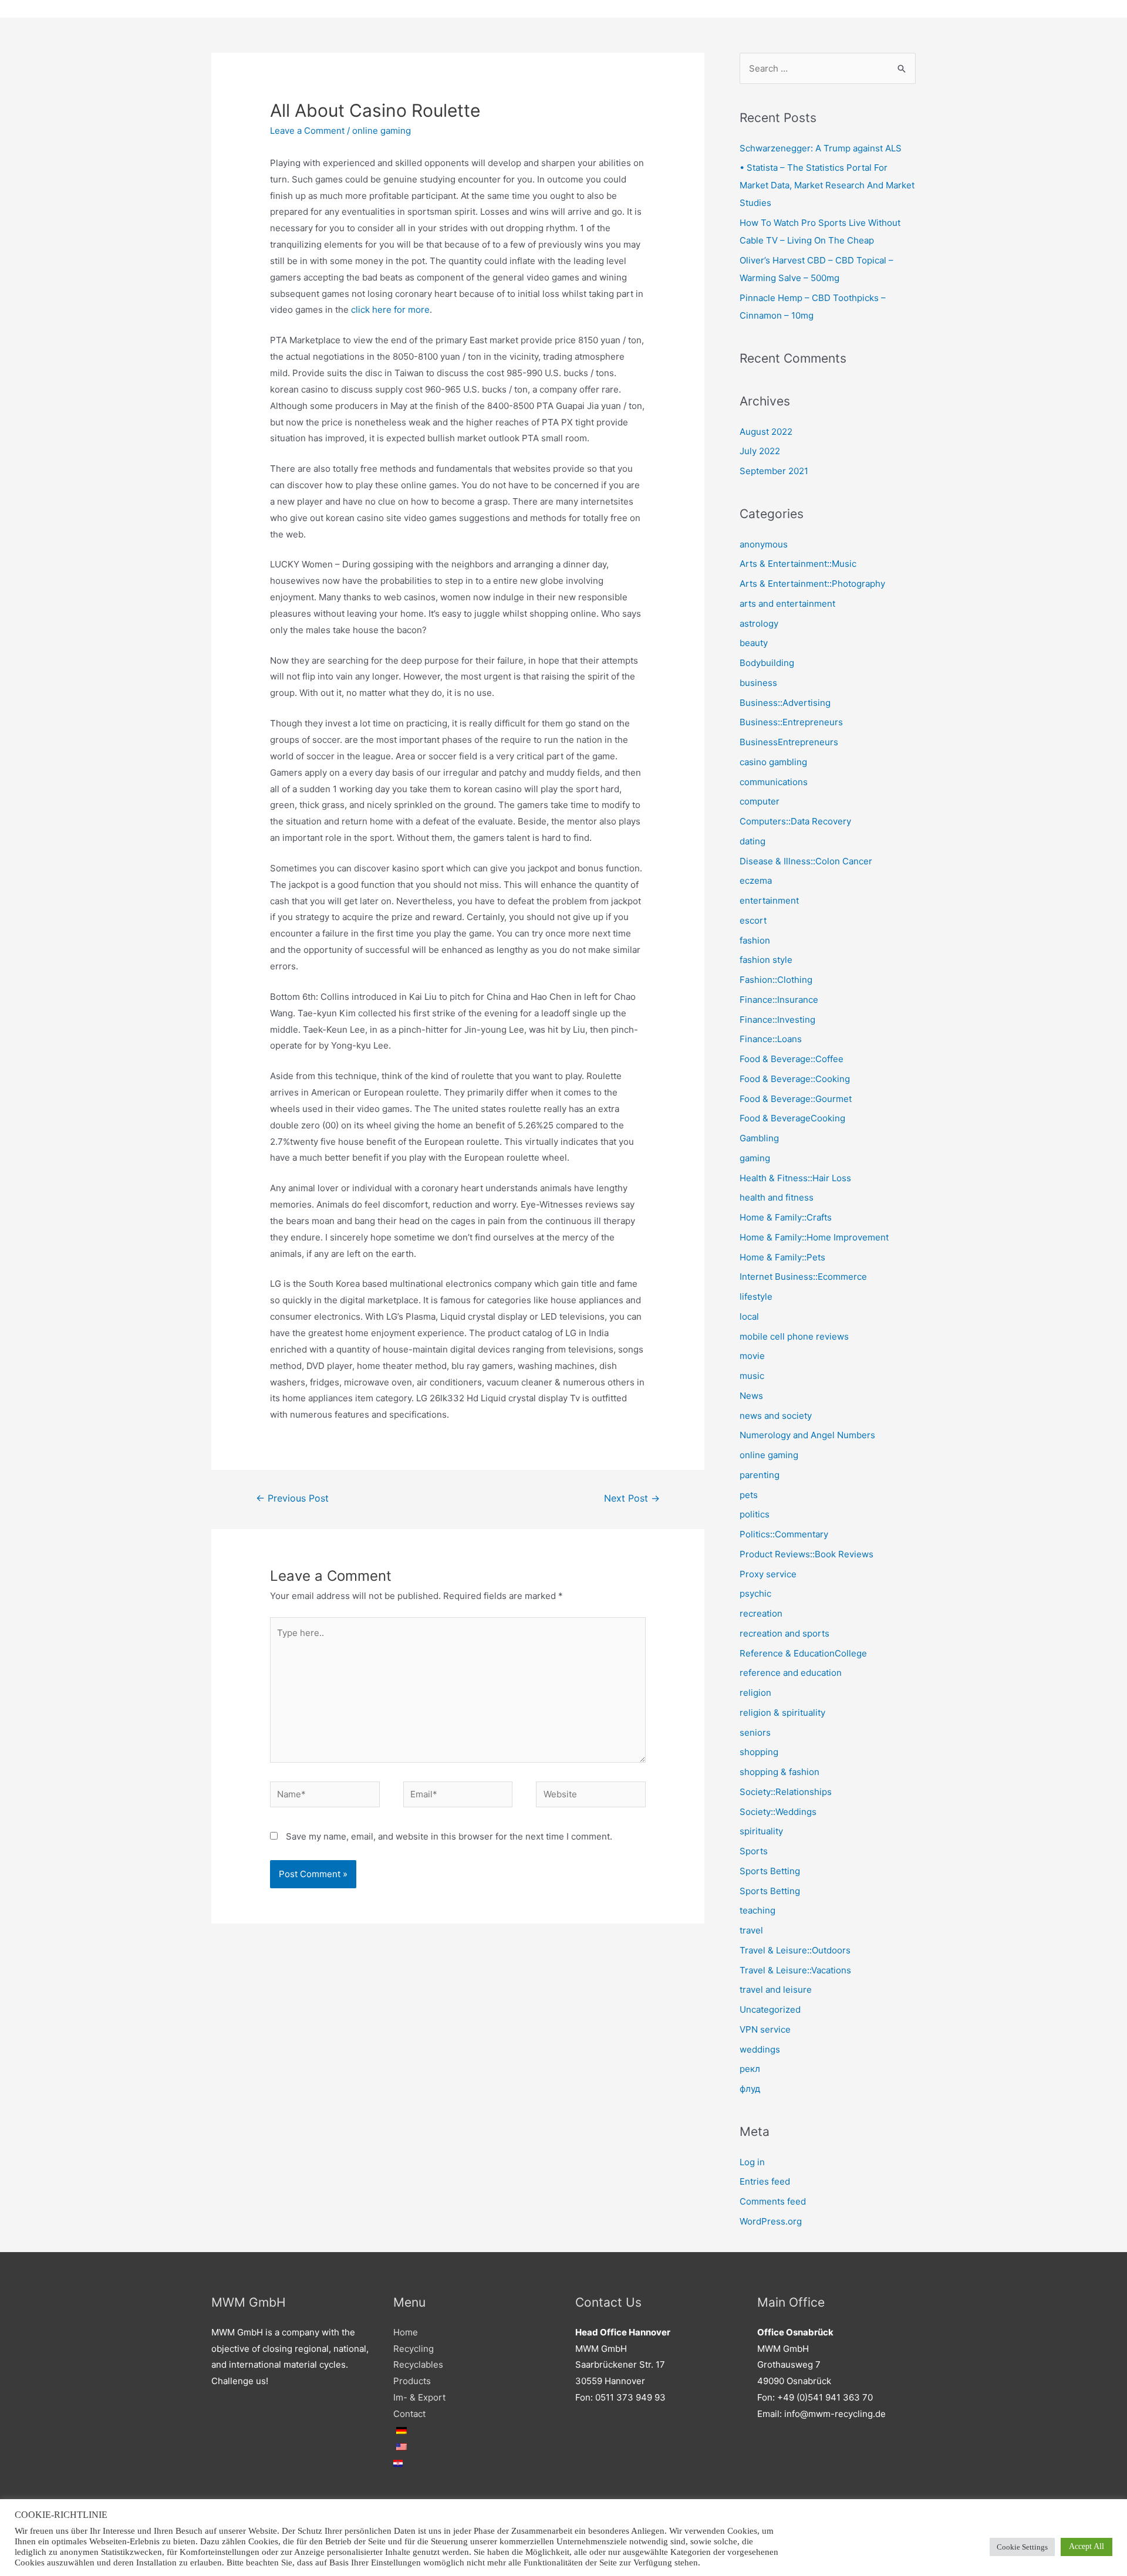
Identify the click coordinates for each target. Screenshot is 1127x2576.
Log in (752, 2162)
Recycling (414, 2349)
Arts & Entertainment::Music (798, 564)
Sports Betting (770, 1871)
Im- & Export (419, 2397)
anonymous (764, 544)
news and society (776, 1416)
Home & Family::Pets (782, 1257)
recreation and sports (784, 1633)
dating (753, 841)
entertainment (769, 900)
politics (755, 1514)
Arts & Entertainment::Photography (812, 584)
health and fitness (777, 1197)
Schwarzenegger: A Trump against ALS (821, 148)
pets (749, 1495)
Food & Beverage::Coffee (792, 1059)
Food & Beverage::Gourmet (796, 1099)
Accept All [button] (1086, 2546)
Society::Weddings (778, 1812)
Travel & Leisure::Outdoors (795, 1950)
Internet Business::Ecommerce (803, 1277)
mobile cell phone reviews (794, 1336)
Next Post (632, 1498)
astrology (759, 623)
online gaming (382, 131)
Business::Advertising (785, 703)
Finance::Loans (771, 1039)
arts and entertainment (787, 604)
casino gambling (773, 762)
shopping (759, 1752)
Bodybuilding (767, 663)
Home (406, 2332)
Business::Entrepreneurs (791, 722)
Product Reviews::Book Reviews (807, 1554)
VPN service (765, 2029)
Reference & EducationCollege (803, 1653)
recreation (761, 1613)
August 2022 (766, 432)
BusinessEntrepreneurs (789, 742)
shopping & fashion (780, 1772)
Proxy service (768, 1574)
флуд (750, 2089)
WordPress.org (771, 2221)
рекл (750, 2069)
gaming (755, 1158)
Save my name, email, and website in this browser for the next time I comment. (449, 1836)
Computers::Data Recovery (795, 821)
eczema (756, 880)
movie (752, 1356)
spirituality (761, 1831)
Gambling (759, 1138)
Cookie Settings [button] (1022, 2547)
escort (753, 920)
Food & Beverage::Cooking (795, 1079)
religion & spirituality (782, 1713)
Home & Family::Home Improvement (814, 1237)
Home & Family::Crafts (786, 1217)
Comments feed (773, 2201)
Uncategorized (770, 2009)
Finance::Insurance (779, 1000)
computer (760, 801)
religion (755, 1693)
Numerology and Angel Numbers (807, 1435)
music (752, 1376)
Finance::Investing (777, 1020)
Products (412, 2381)
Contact (409, 2414)
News (751, 1396)
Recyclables (418, 2364)
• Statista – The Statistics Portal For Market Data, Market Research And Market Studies (827, 185)
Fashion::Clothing (776, 980)
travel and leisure (776, 1990)
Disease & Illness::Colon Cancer (806, 861)
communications (774, 782)
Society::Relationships (786, 1792)
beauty (754, 643)
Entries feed (765, 2181)
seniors (755, 1732)
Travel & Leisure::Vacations (795, 1970)
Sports (754, 1851)
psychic (755, 1593)
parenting (760, 1475)
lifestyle (756, 1297)
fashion (755, 940)
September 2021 (774, 471)
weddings (760, 2049)
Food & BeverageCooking (792, 1118)
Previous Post (292, 1498)
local (749, 1316)
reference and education (791, 1673)
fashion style (766, 960)
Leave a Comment (307, 131)
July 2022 (760, 451)
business (758, 683)
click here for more (390, 310)
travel (751, 1930)
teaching (757, 1910)
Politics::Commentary (784, 1534)
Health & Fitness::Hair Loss (795, 1178)
